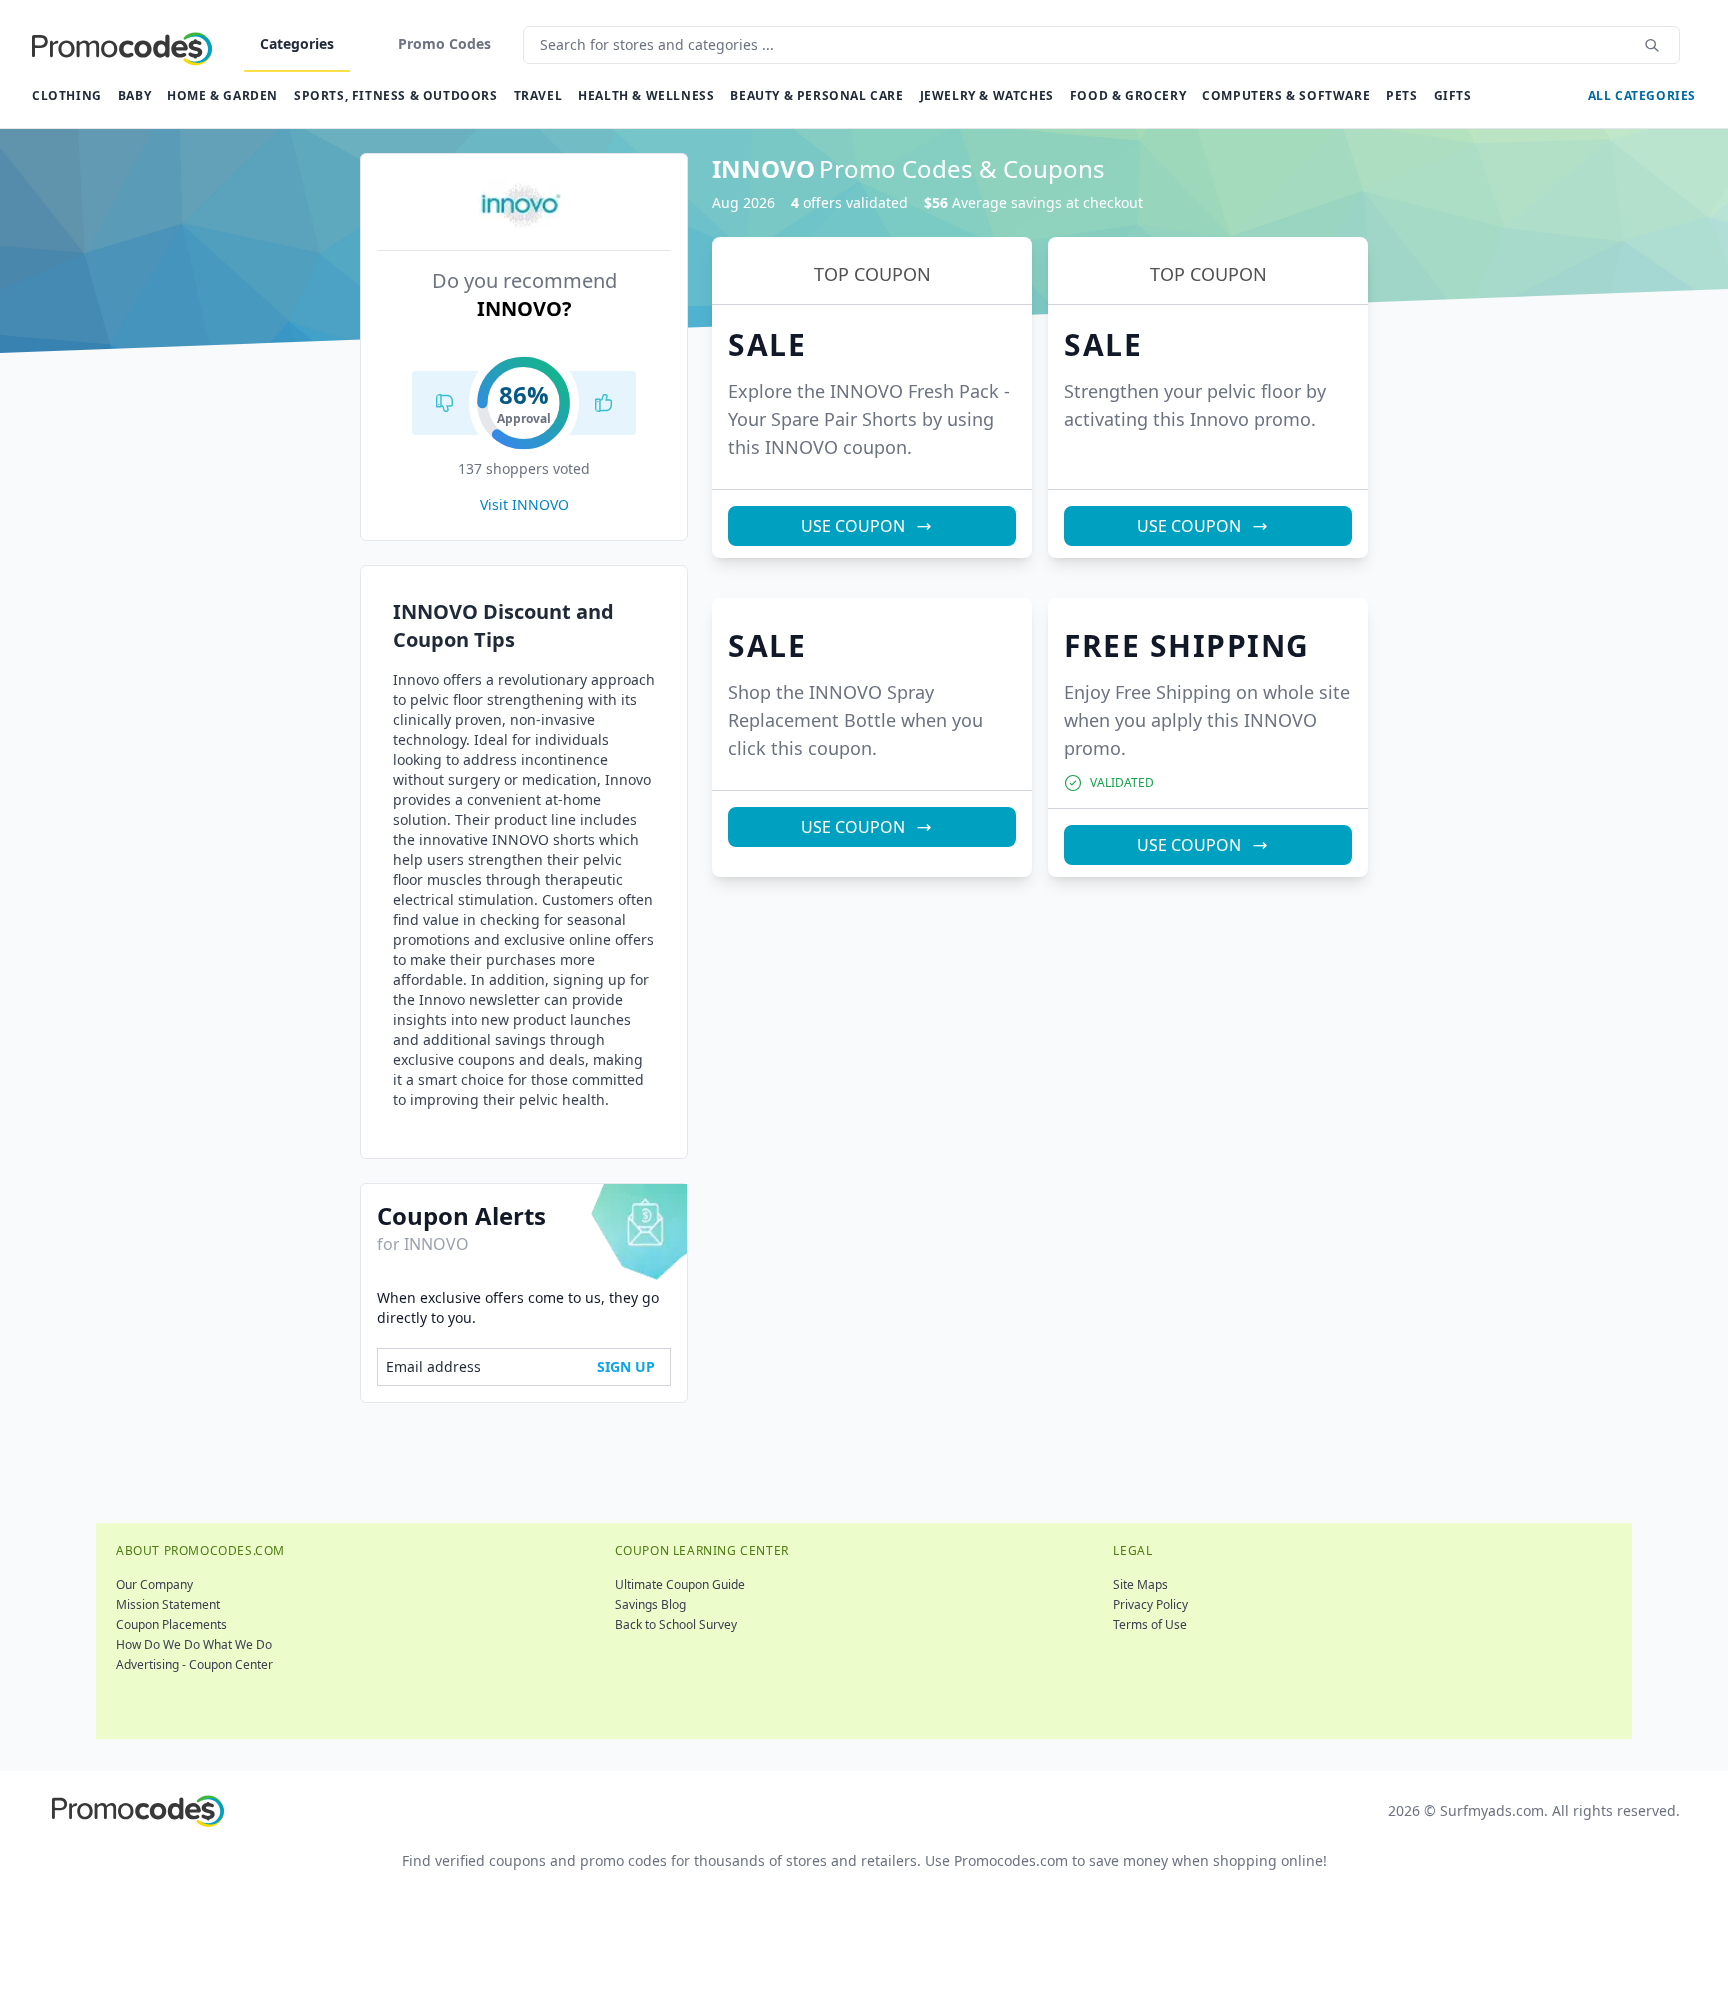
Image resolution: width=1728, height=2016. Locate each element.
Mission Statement (168, 1604)
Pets (1401, 95)
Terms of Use (1150, 1624)
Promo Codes (444, 43)
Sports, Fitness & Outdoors (396, 95)
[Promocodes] (122, 45)
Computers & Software (1286, 95)
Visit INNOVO (524, 504)
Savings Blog (650, 1604)
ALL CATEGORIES (1642, 95)
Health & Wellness (646, 95)
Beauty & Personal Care (816, 95)
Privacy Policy (1150, 1604)
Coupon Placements (171, 1624)
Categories (297, 43)
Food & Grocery (1128, 95)
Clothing (67, 95)
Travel (538, 95)
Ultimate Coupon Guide (680, 1584)
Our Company (154, 1584)
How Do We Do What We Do (194, 1644)
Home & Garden (222, 95)
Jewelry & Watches (987, 95)
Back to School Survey (676, 1624)
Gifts (1453, 95)
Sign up (626, 1366)
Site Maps (1140, 1584)
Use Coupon (853, 526)
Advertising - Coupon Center (194, 1664)
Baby (134, 95)
